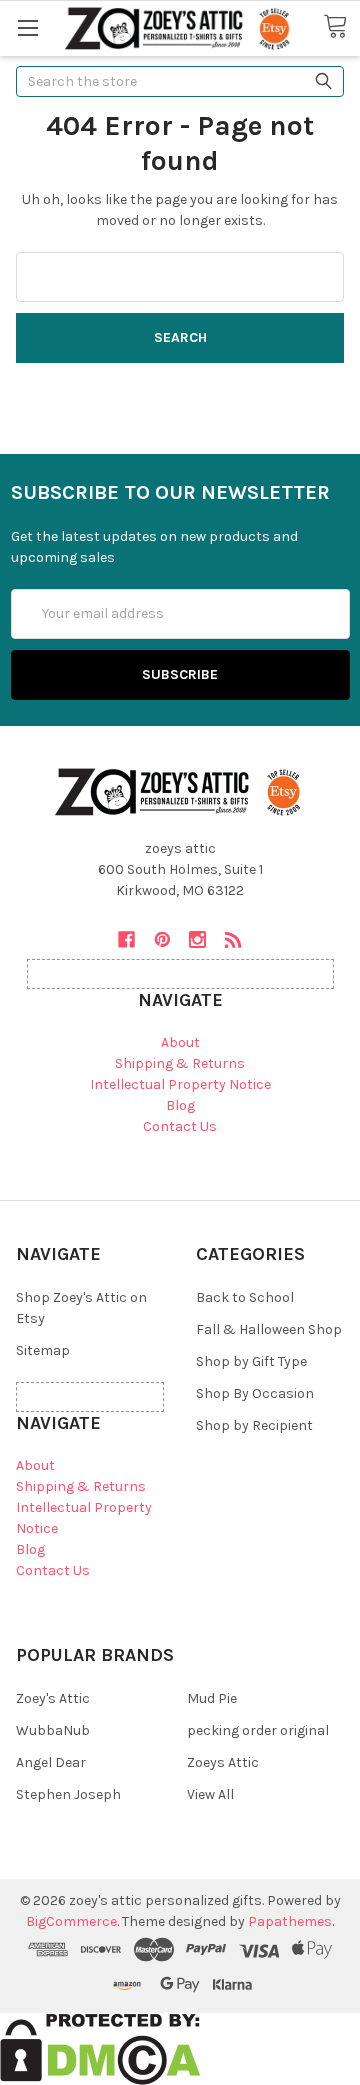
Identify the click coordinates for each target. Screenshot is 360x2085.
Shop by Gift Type (251, 1361)
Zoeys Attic (223, 1762)
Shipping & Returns (180, 1063)
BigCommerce (71, 1921)
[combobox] (180, 81)
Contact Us (180, 1126)
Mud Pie (212, 1698)
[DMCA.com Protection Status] (100, 2047)
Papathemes (290, 1921)
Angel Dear (51, 1762)
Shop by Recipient (254, 1425)
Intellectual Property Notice (180, 1084)
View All (210, 1794)
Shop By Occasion (255, 1393)
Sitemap (43, 1350)
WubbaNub (53, 1730)
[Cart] (341, 27)
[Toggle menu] (27, 27)
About (180, 1042)
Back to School (245, 1297)
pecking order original (258, 1730)
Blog (180, 1105)
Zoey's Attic (53, 1698)
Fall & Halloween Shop (269, 1329)
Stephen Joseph (68, 1794)
